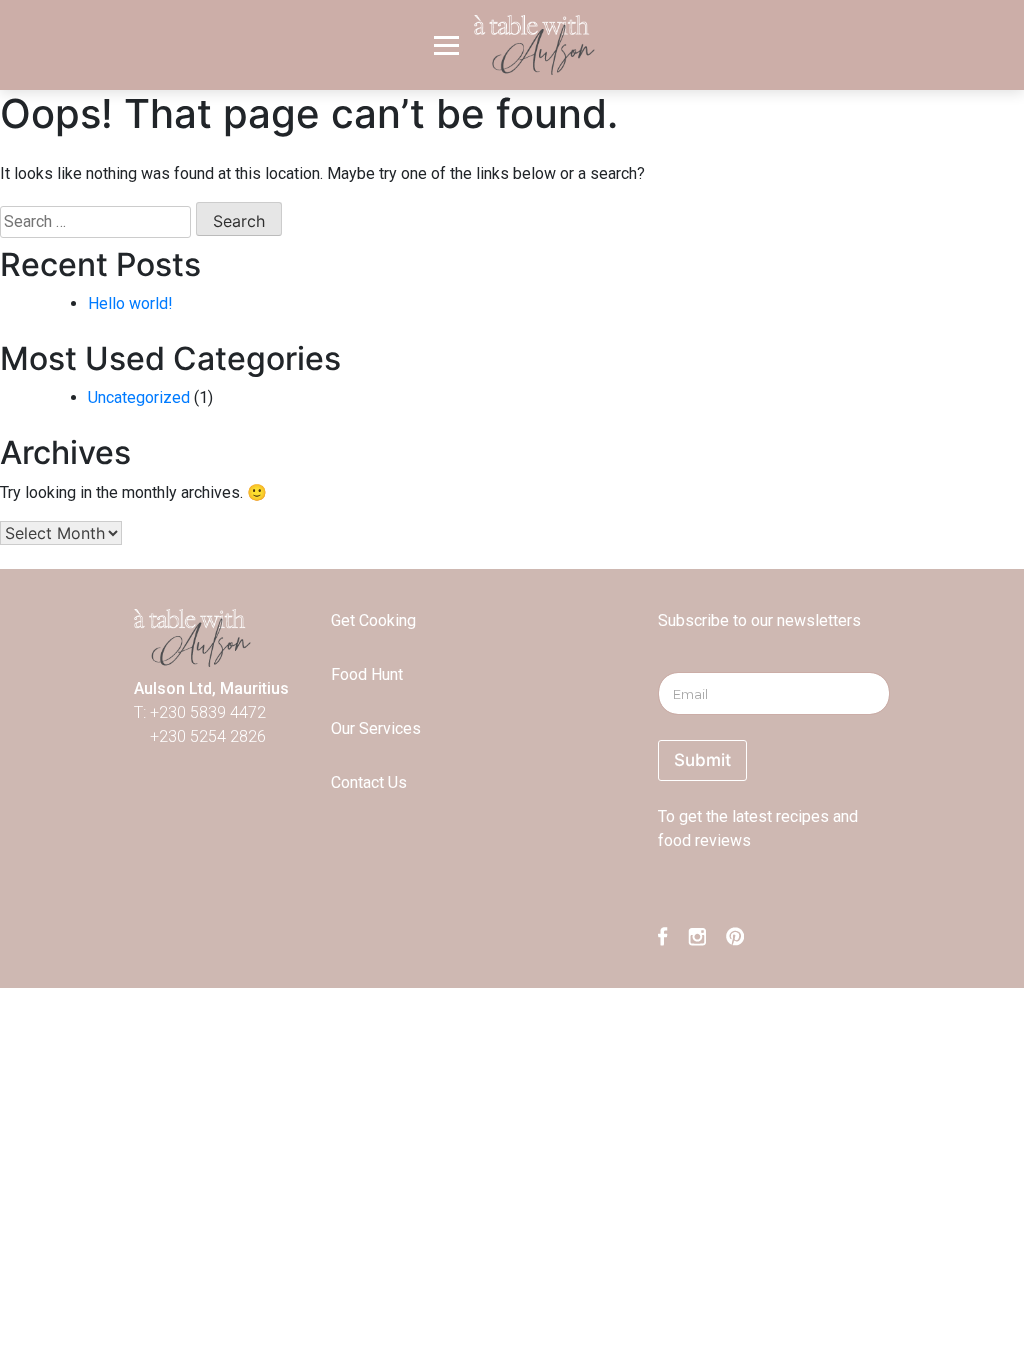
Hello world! (130, 303)
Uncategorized (139, 397)
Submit (702, 760)
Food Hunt (367, 674)
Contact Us (369, 782)
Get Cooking (373, 620)
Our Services (376, 728)
